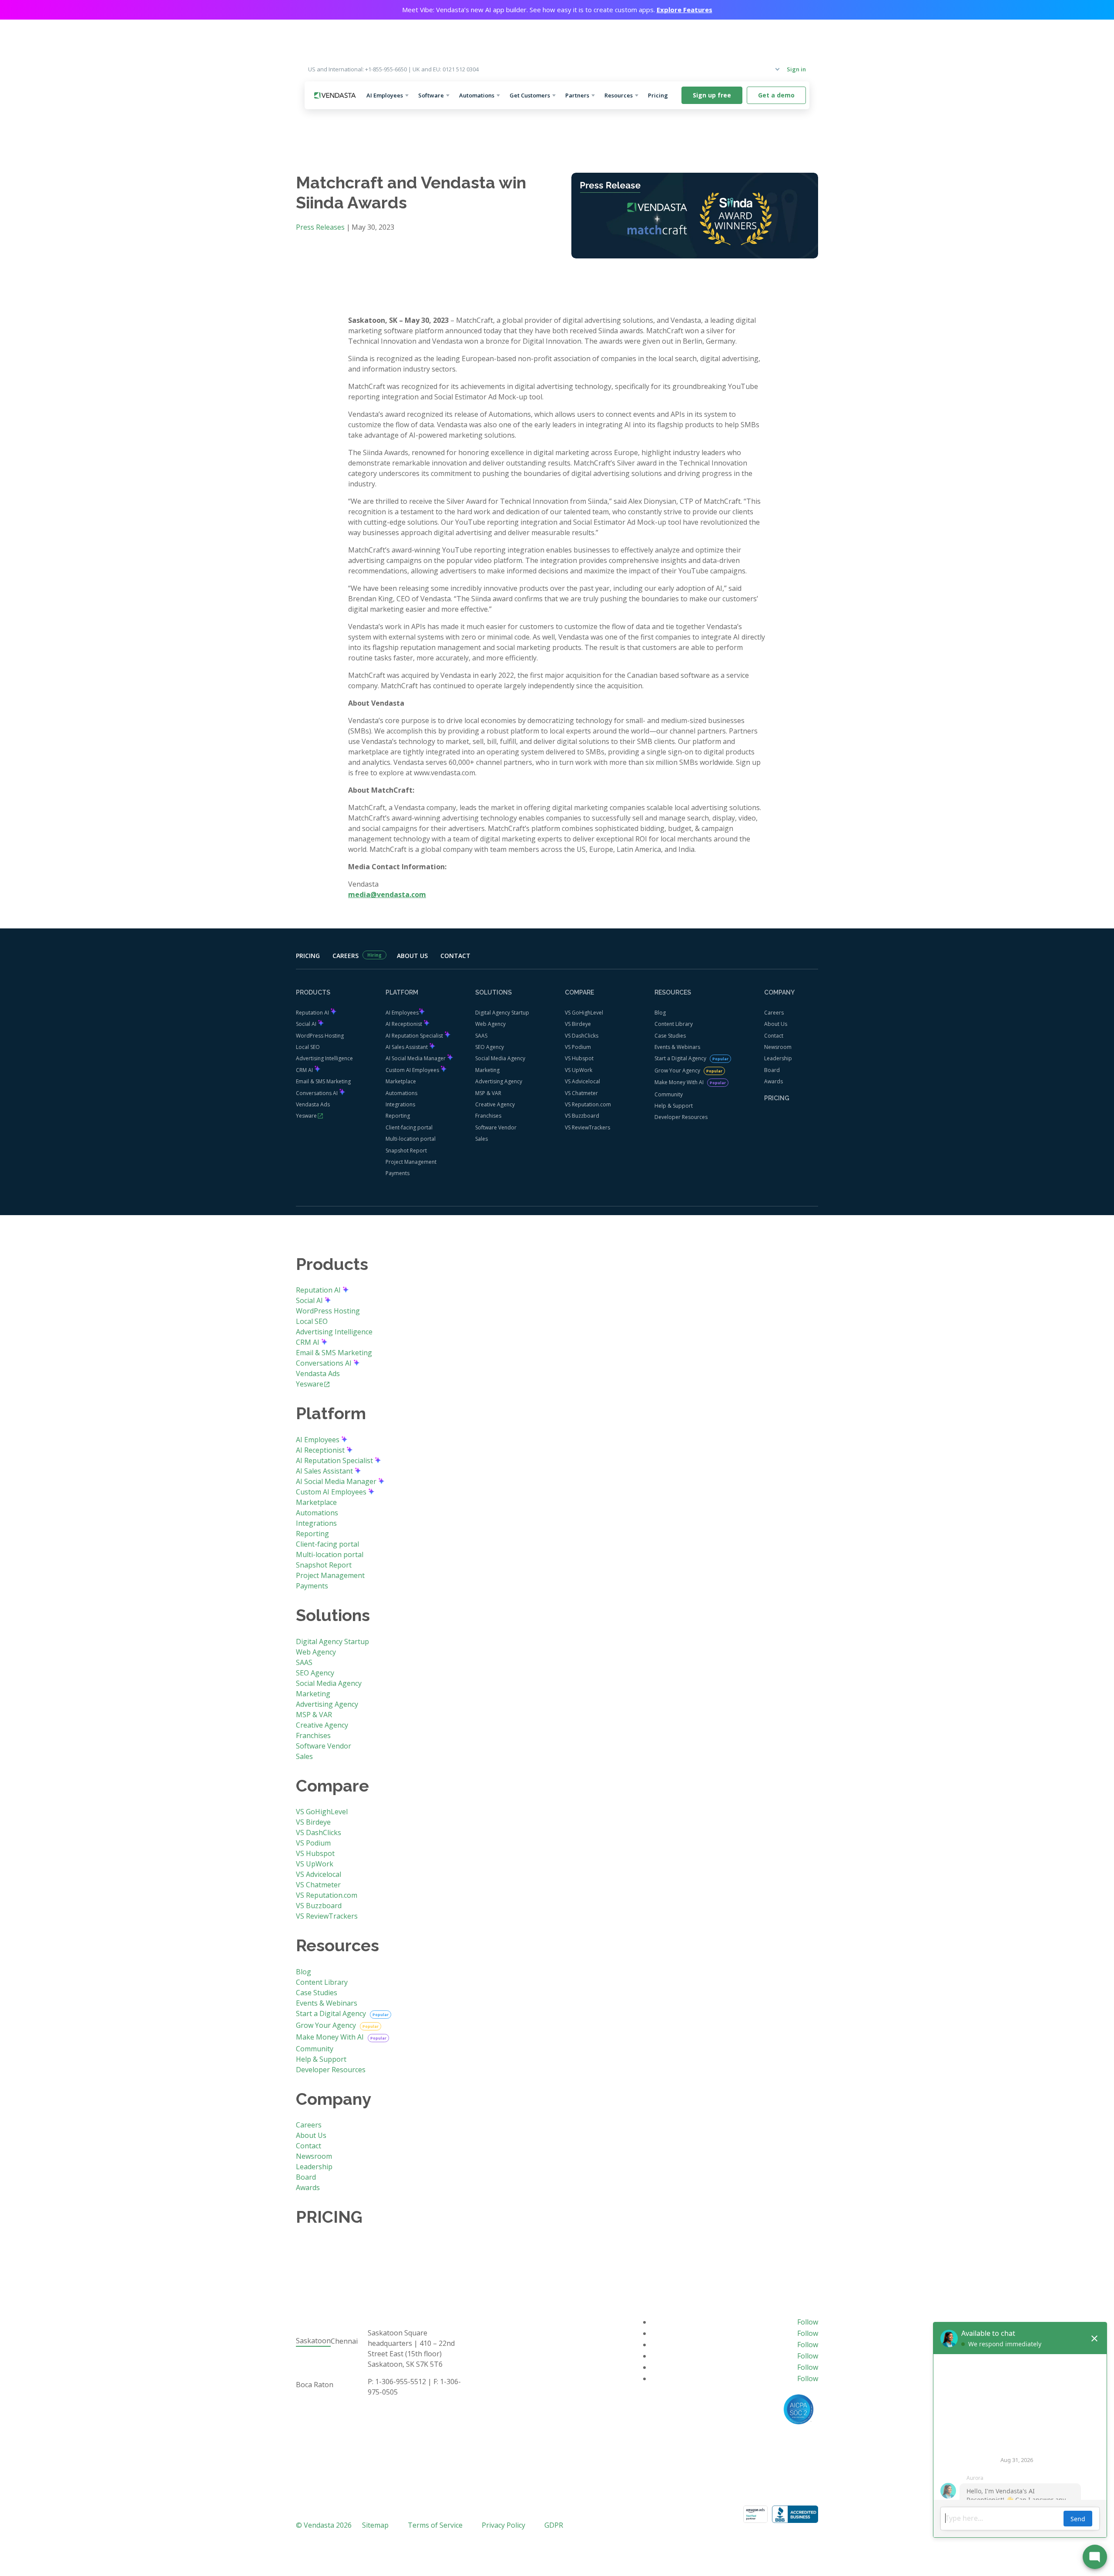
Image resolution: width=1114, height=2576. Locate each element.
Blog (660, 1013)
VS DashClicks (582, 1036)
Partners (577, 95)
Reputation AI (313, 1013)
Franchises (488, 1116)
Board (772, 1070)
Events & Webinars (677, 1047)
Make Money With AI (680, 1082)
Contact (455, 956)
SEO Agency (490, 1047)
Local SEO (308, 1047)
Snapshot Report (406, 1151)
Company (761, 69)
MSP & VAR (488, 1093)
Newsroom (778, 1047)
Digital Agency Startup (502, 1013)
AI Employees (385, 95)
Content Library (674, 1024)
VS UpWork (579, 1070)
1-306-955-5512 (401, 2382)
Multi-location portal (411, 1139)
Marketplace (401, 1081)
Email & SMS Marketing (323, 1081)
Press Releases (320, 227)
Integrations (400, 1104)
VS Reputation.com (588, 1104)
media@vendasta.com (387, 894)
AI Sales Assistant (407, 1047)
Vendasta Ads (313, 1104)
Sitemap (375, 2525)
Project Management (411, 1162)
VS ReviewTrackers (587, 1127)
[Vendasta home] (335, 95)
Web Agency (490, 1024)
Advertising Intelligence (324, 1058)
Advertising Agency (499, 1081)
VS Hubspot (579, 1058)
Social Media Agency (500, 1058)
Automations (477, 95)
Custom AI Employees (413, 1070)
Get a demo (776, 95)
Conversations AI (317, 1093)
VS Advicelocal (582, 1081)
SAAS (481, 1036)
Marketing (487, 1070)
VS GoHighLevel (584, 1013)
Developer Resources (681, 1117)
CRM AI (305, 1070)
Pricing (661, 95)
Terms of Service (435, 2525)
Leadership (778, 1058)
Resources (619, 95)
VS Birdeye (578, 1024)
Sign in (796, 69)
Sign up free (712, 95)
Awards (773, 1081)
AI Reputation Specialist (415, 1036)
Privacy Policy (503, 2525)
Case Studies (670, 1036)
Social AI (307, 1024)
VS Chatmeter (581, 1093)
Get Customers (530, 95)
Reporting (398, 1116)
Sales (482, 1139)
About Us (412, 956)
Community (669, 1094)
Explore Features (685, 10)
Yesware (306, 1116)
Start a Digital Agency (681, 1058)
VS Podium (578, 1047)
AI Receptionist (404, 1024)
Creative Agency (495, 1104)
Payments (398, 1173)
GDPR (554, 2525)
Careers (346, 956)
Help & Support (674, 1106)
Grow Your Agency (678, 1070)
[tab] (313, 2341)
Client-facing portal (409, 1127)
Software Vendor (496, 1127)
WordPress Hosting (320, 1036)
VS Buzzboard (582, 1116)
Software (431, 95)
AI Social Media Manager (416, 1058)
